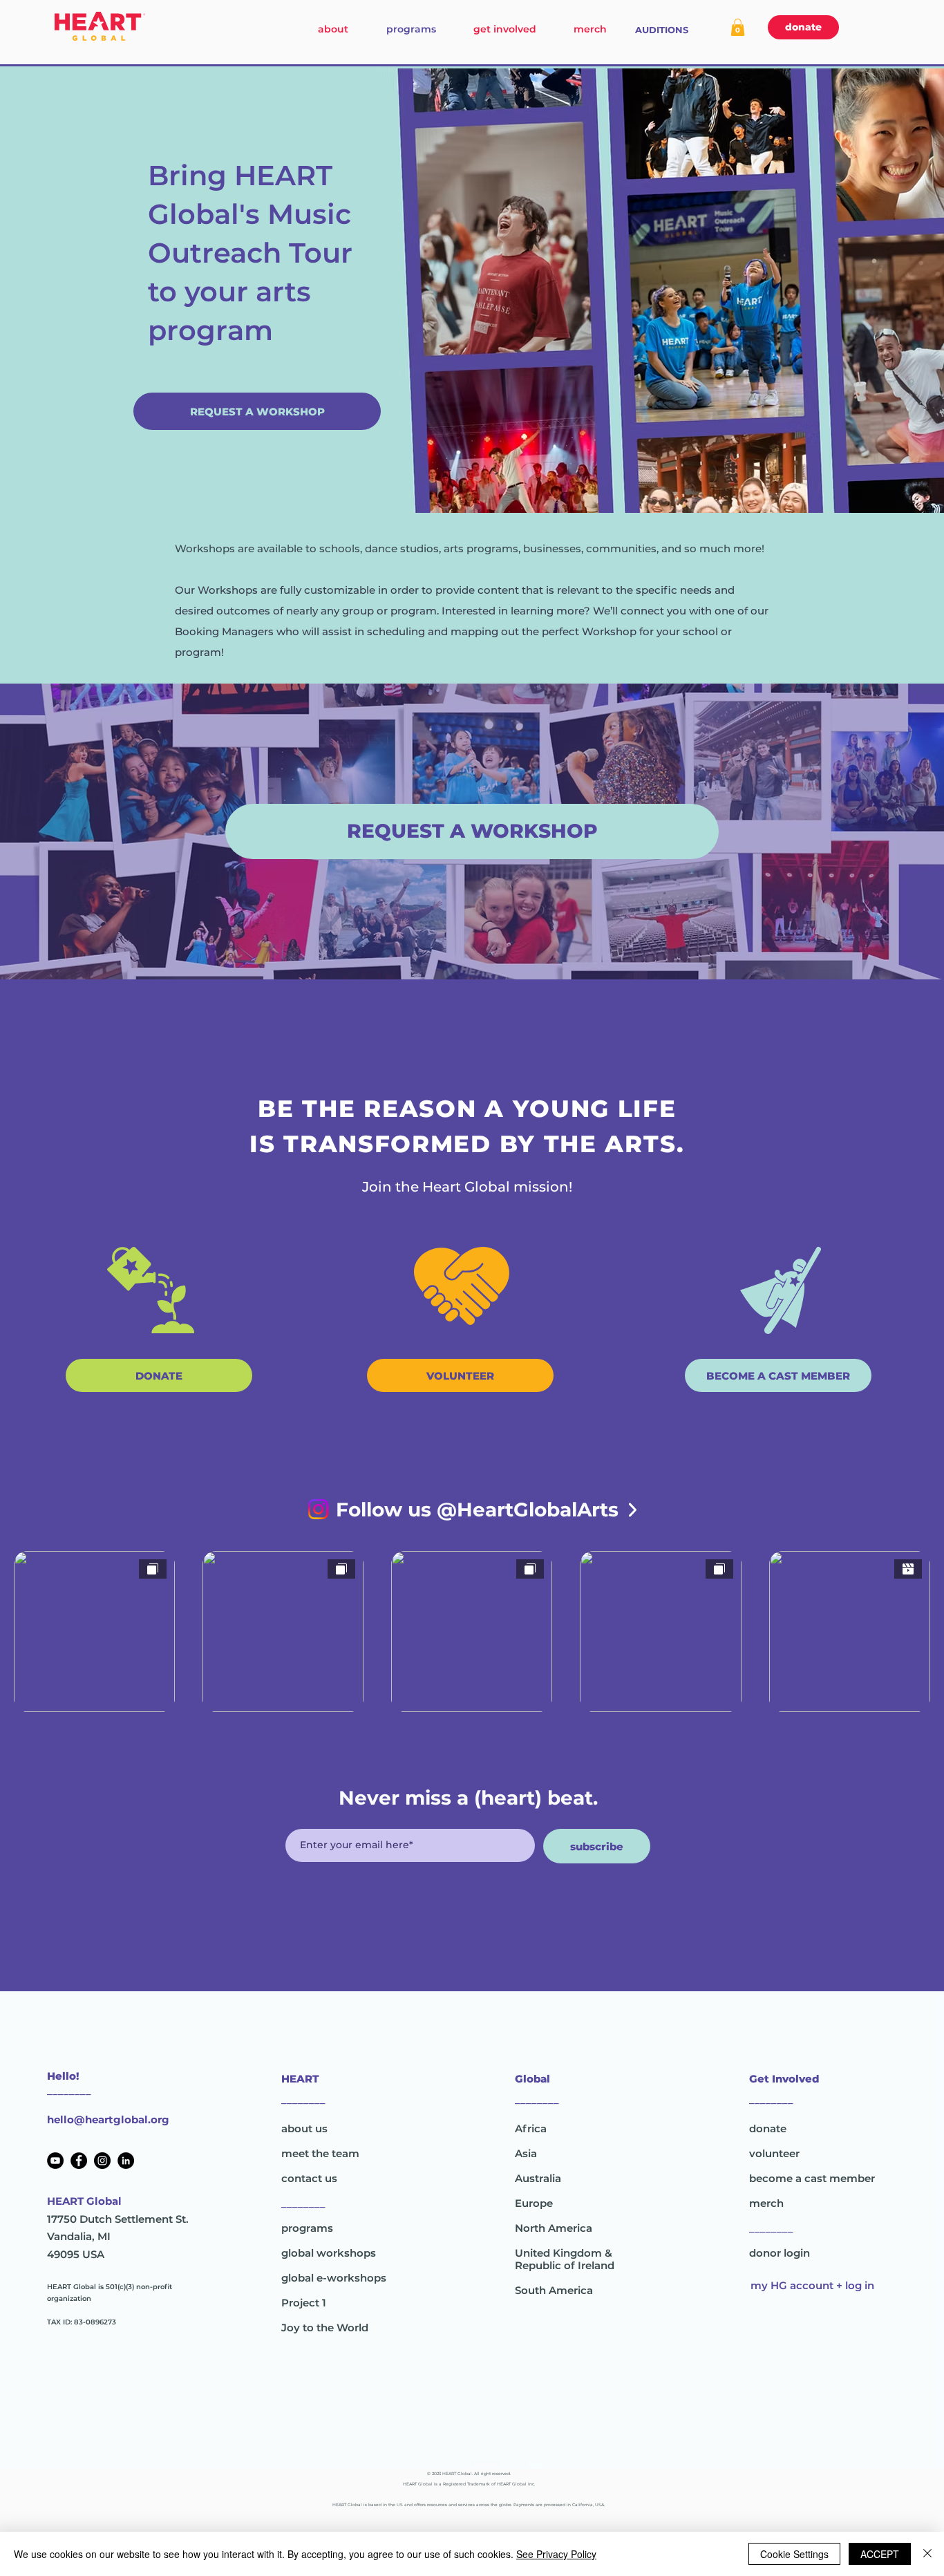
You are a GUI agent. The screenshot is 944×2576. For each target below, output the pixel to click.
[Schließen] (927, 2554)
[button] (257, 411)
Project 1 (304, 2303)
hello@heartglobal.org (108, 2119)
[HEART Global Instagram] (102, 2161)
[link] (738, 27)
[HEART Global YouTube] (55, 2161)
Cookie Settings (794, 2554)
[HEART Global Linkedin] (126, 2161)
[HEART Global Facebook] (79, 2161)
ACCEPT (880, 2554)
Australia (538, 2178)
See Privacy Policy (556, 2554)
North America (554, 2228)
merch (766, 2203)
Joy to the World (325, 2328)
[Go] (633, 1510)
